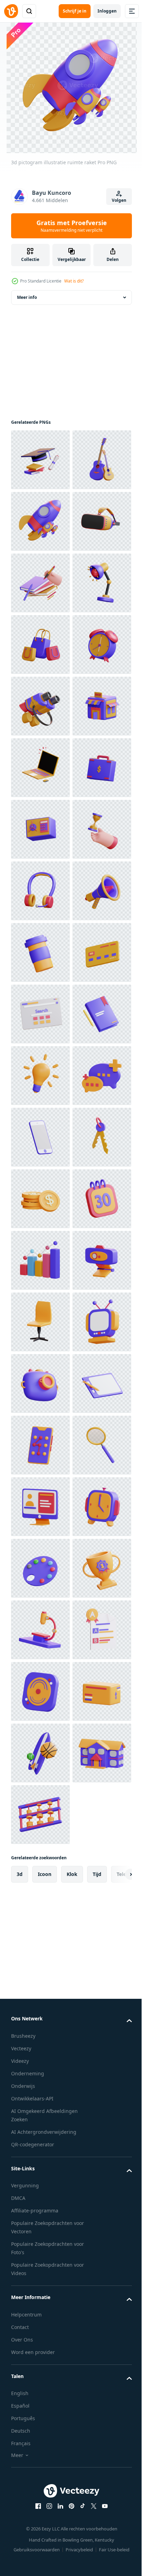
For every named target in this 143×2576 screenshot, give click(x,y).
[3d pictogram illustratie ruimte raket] (40, 583)
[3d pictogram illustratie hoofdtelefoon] (40, 1322)
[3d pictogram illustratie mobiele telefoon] (40, 1815)
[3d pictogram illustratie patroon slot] (40, 2430)
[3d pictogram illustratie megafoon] (40, 1384)
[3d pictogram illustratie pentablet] (40, 2369)
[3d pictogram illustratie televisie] (40, 2246)
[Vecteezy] (11, 11)
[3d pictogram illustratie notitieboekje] (40, 1630)
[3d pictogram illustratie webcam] (40, 2122)
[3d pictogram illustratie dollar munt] (40, 1938)
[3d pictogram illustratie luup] (40, 2492)
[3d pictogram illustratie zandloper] (40, 1260)
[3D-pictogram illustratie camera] (40, 2307)
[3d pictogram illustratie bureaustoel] (40, 2184)
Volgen (119, 200)
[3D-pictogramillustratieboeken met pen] (40, 706)
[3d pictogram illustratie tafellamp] (40, 768)
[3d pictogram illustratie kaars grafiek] (40, 2061)
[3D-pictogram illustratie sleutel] (40, 1876)
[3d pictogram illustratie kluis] (40, 1199)
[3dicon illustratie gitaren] (40, 521)
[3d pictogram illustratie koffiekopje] (40, 1445)
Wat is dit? (74, 281)
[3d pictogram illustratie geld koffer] (40, 1137)
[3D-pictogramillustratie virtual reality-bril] (40, 645)
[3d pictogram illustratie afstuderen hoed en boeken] (40, 460)
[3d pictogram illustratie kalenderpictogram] (40, 1999)
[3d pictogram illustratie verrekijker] (40, 952)
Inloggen (107, 11)
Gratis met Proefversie (72, 226)
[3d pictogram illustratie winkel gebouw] (40, 1014)
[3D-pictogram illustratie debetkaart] (40, 1507)
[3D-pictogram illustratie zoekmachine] (40, 1568)
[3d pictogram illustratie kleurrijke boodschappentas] (40, 829)
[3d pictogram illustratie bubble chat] (40, 1753)
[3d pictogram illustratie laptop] (40, 1076)
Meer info (27, 297)
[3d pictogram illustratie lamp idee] (40, 1691)
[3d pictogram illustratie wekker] (40, 891)
